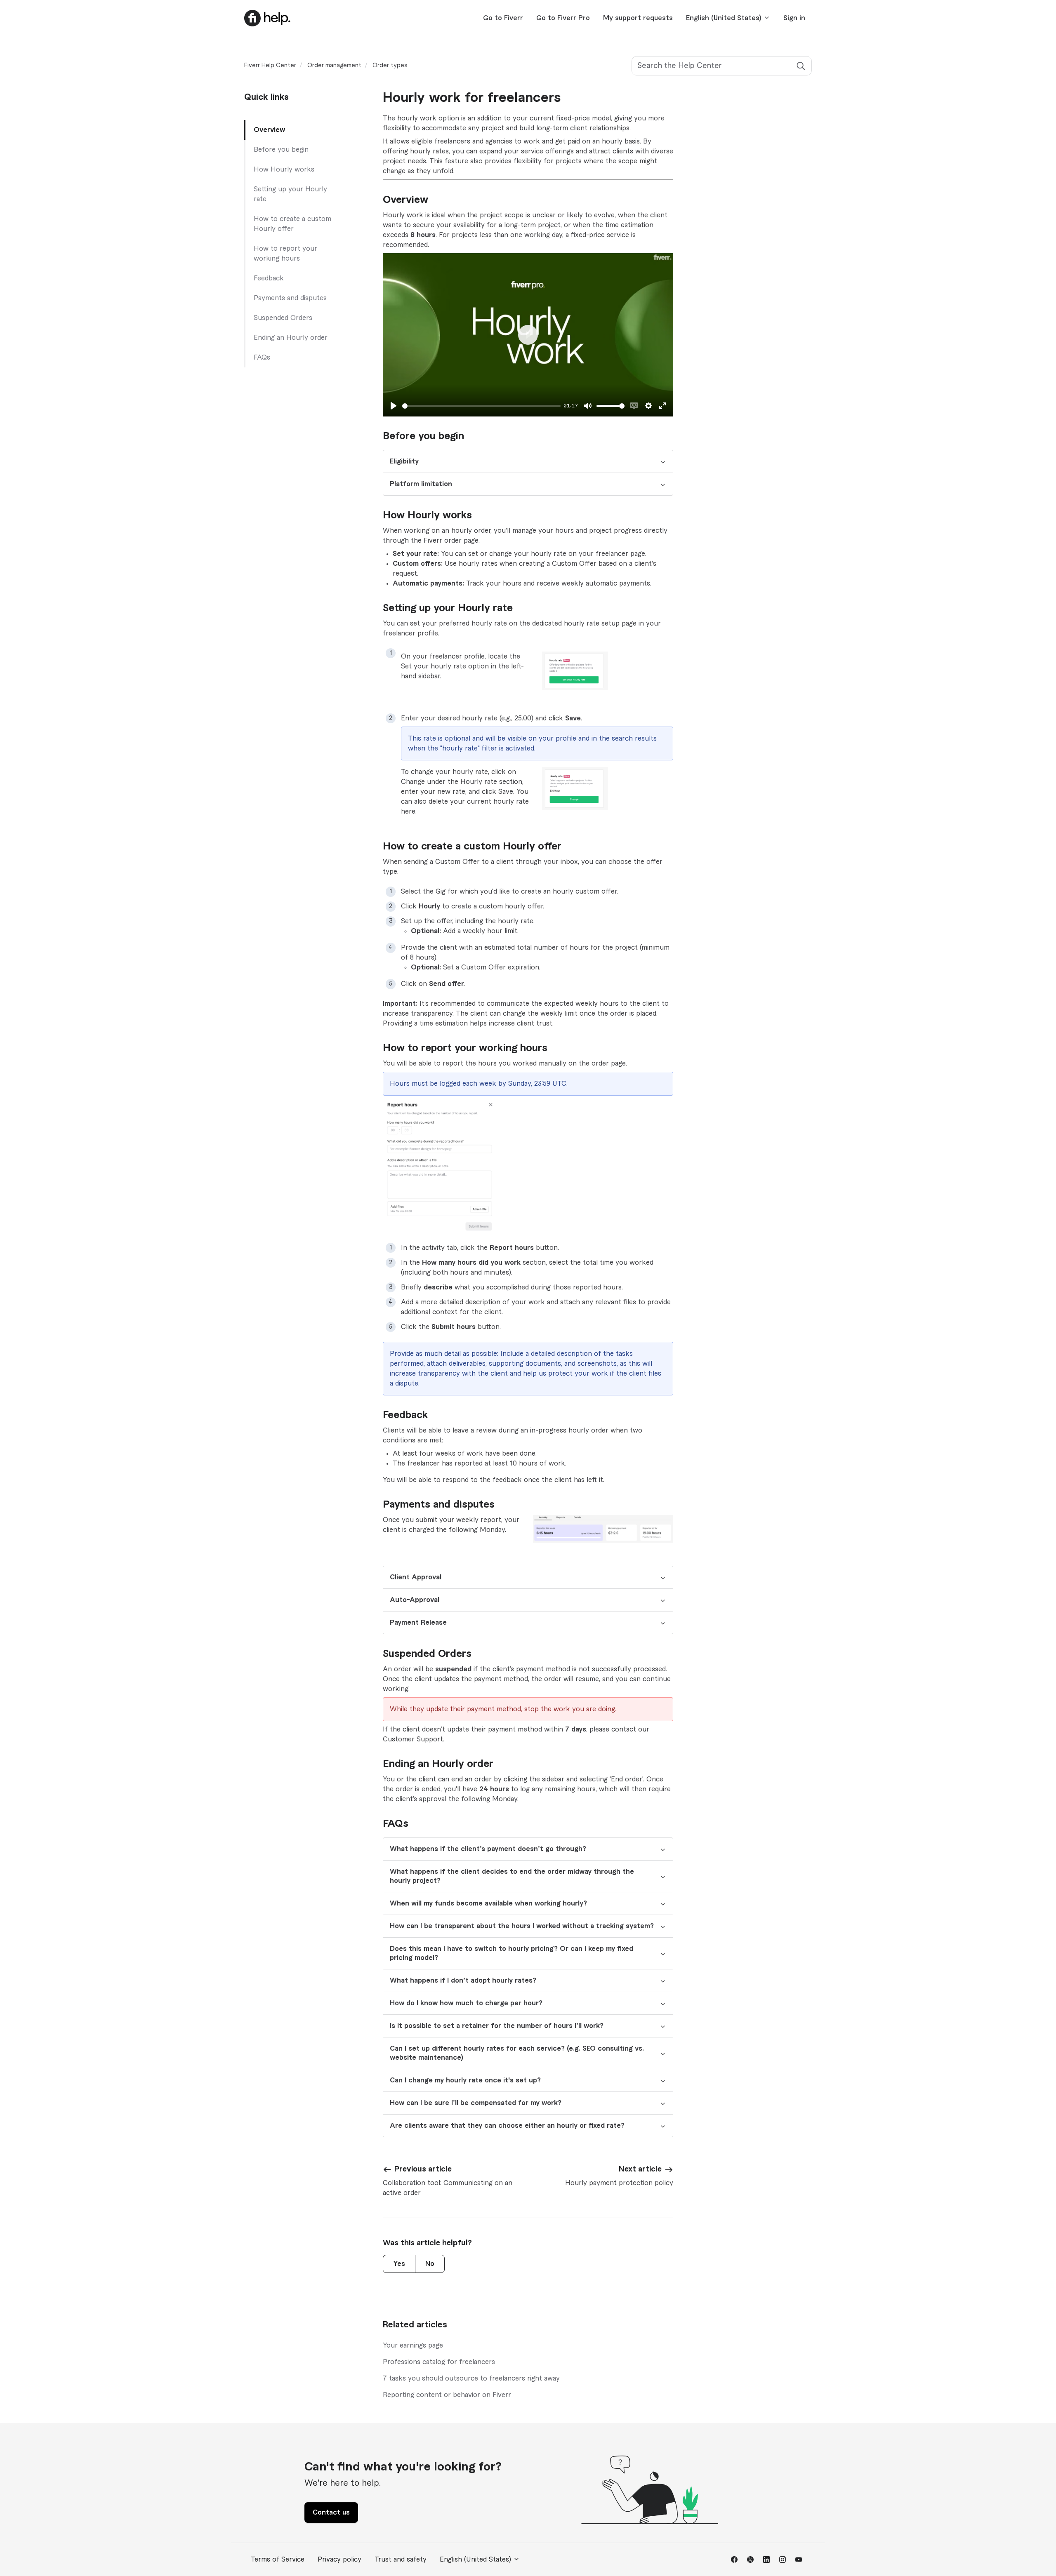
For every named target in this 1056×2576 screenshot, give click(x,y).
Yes (399, 2264)
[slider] (481, 406)
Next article (640, 2169)
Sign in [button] (794, 18)
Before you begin (281, 150)
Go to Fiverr (503, 18)
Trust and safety (401, 2560)
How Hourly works (284, 169)
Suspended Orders (283, 318)
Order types (390, 66)
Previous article (423, 2169)
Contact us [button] (331, 2512)
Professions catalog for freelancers (439, 2362)
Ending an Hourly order (291, 338)
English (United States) (725, 18)
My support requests (638, 18)
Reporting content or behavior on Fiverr (447, 2395)
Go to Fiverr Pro (563, 18)
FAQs (262, 358)
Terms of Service (278, 2560)
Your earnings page (413, 2345)
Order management (334, 66)
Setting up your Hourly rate (290, 194)
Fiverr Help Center (270, 66)
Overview (269, 130)
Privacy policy (339, 2560)
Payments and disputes (290, 298)
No (430, 2264)
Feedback (269, 278)
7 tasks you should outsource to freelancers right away (471, 2378)
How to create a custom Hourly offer (292, 224)
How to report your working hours (285, 254)
